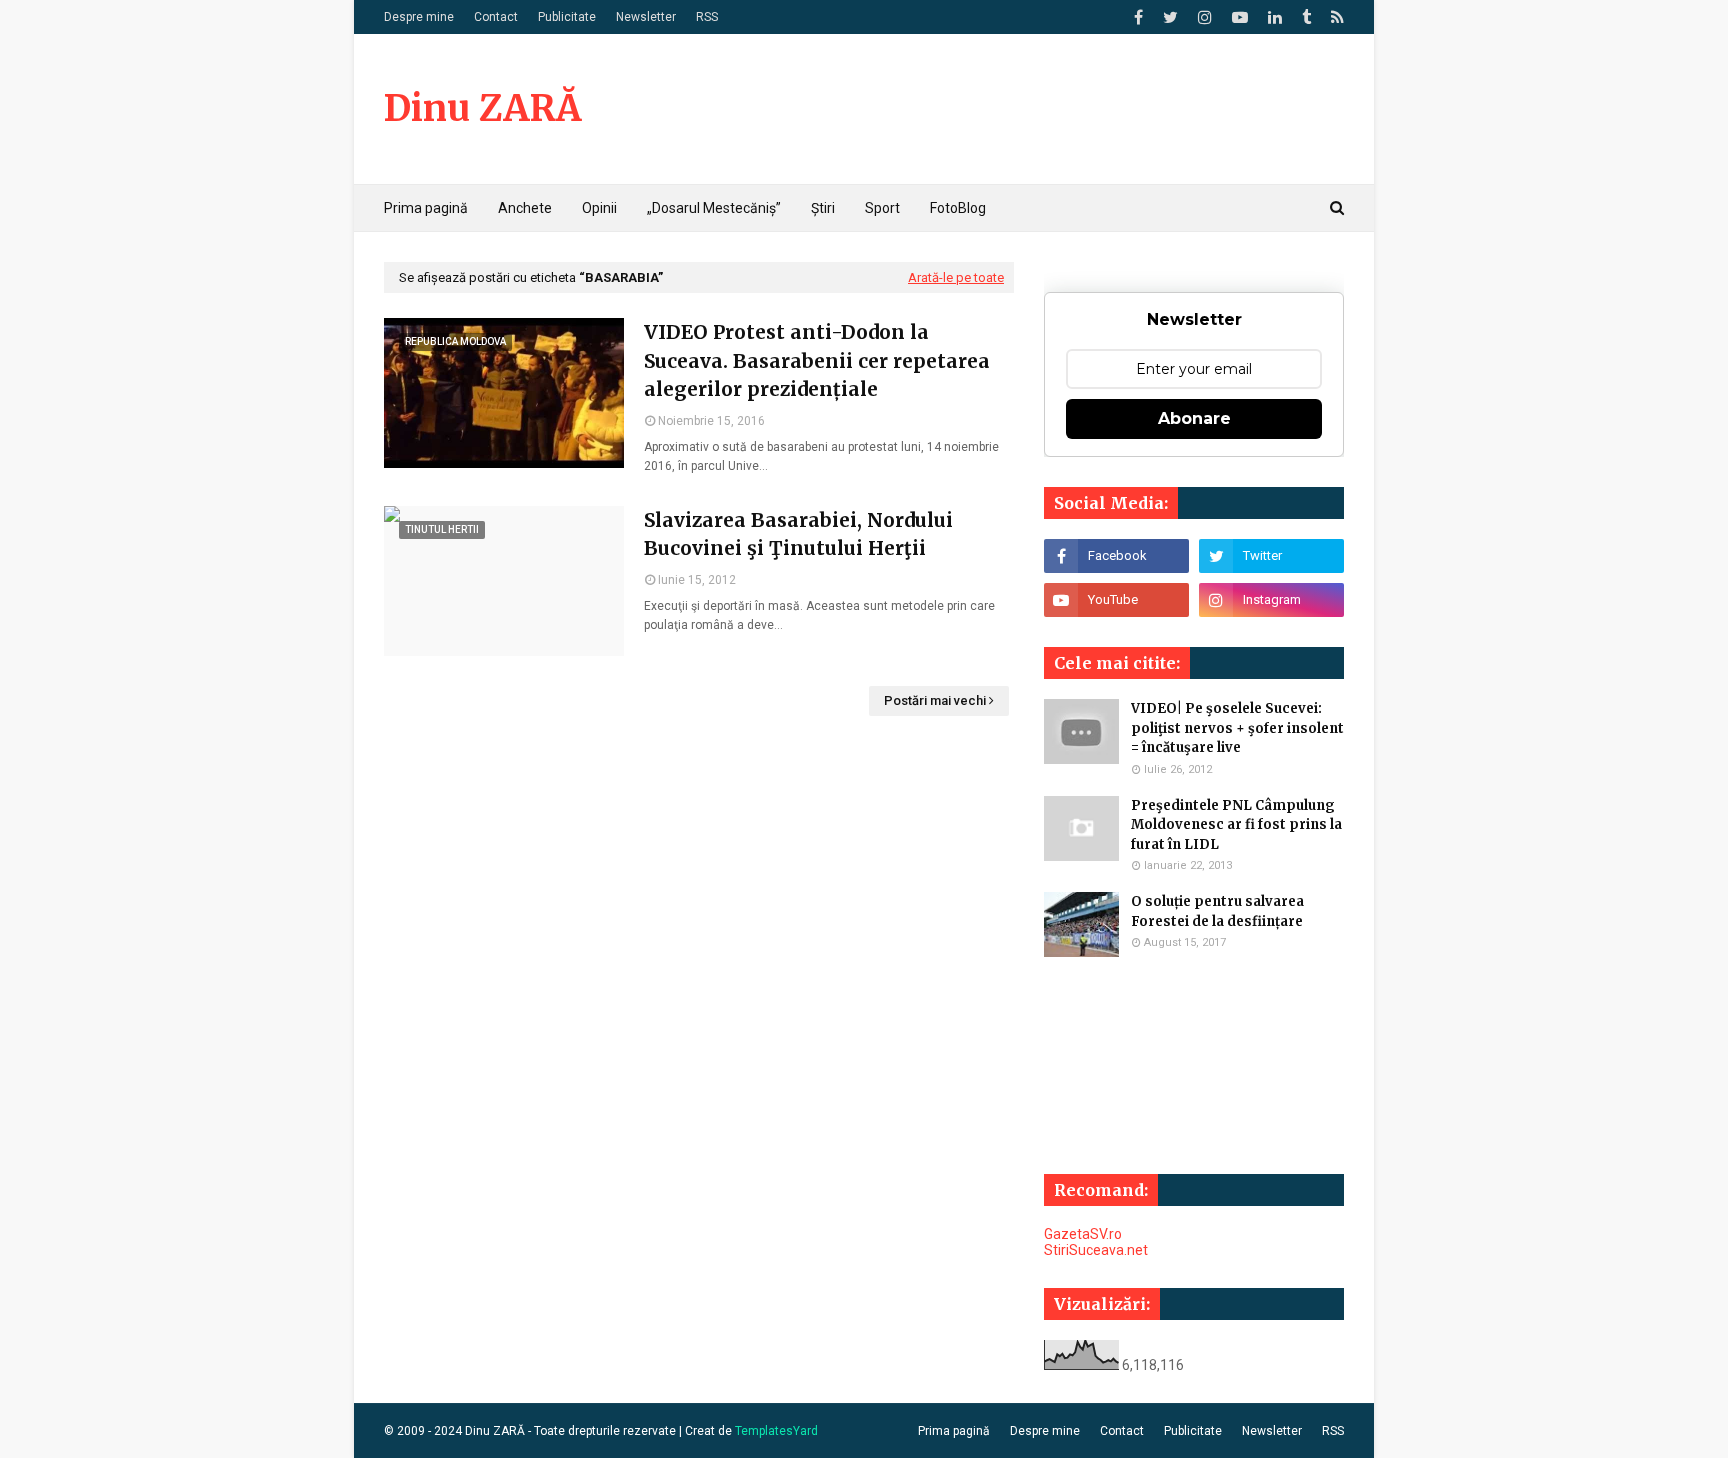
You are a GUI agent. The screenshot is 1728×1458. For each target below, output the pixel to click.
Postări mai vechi (935, 700)
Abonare (1194, 418)
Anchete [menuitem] (525, 208)
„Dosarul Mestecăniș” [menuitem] (714, 208)
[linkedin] (1275, 17)
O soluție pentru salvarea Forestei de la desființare (1217, 911)
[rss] (1335, 17)
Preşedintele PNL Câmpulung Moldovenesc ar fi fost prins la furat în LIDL (1236, 825)
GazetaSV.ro (1083, 1234)
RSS (707, 17)
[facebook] (1138, 17)
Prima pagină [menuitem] (426, 208)
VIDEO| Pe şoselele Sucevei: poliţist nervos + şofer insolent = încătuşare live (1237, 728)
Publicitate (567, 17)
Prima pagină (954, 1431)
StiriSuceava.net (1096, 1250)
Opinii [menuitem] (599, 208)
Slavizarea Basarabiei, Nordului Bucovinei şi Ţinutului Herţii (798, 534)
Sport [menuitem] (882, 208)
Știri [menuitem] (823, 208)
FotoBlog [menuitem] (958, 208)
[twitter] (1170, 17)
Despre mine (419, 17)
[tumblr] (1306, 17)
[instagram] (1205, 17)
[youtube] (1240, 17)
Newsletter (646, 17)
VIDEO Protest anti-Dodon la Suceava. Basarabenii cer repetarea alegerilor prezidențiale (817, 360)
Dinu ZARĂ (482, 108)
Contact (496, 17)
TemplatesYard (776, 1431)
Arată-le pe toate (956, 277)
